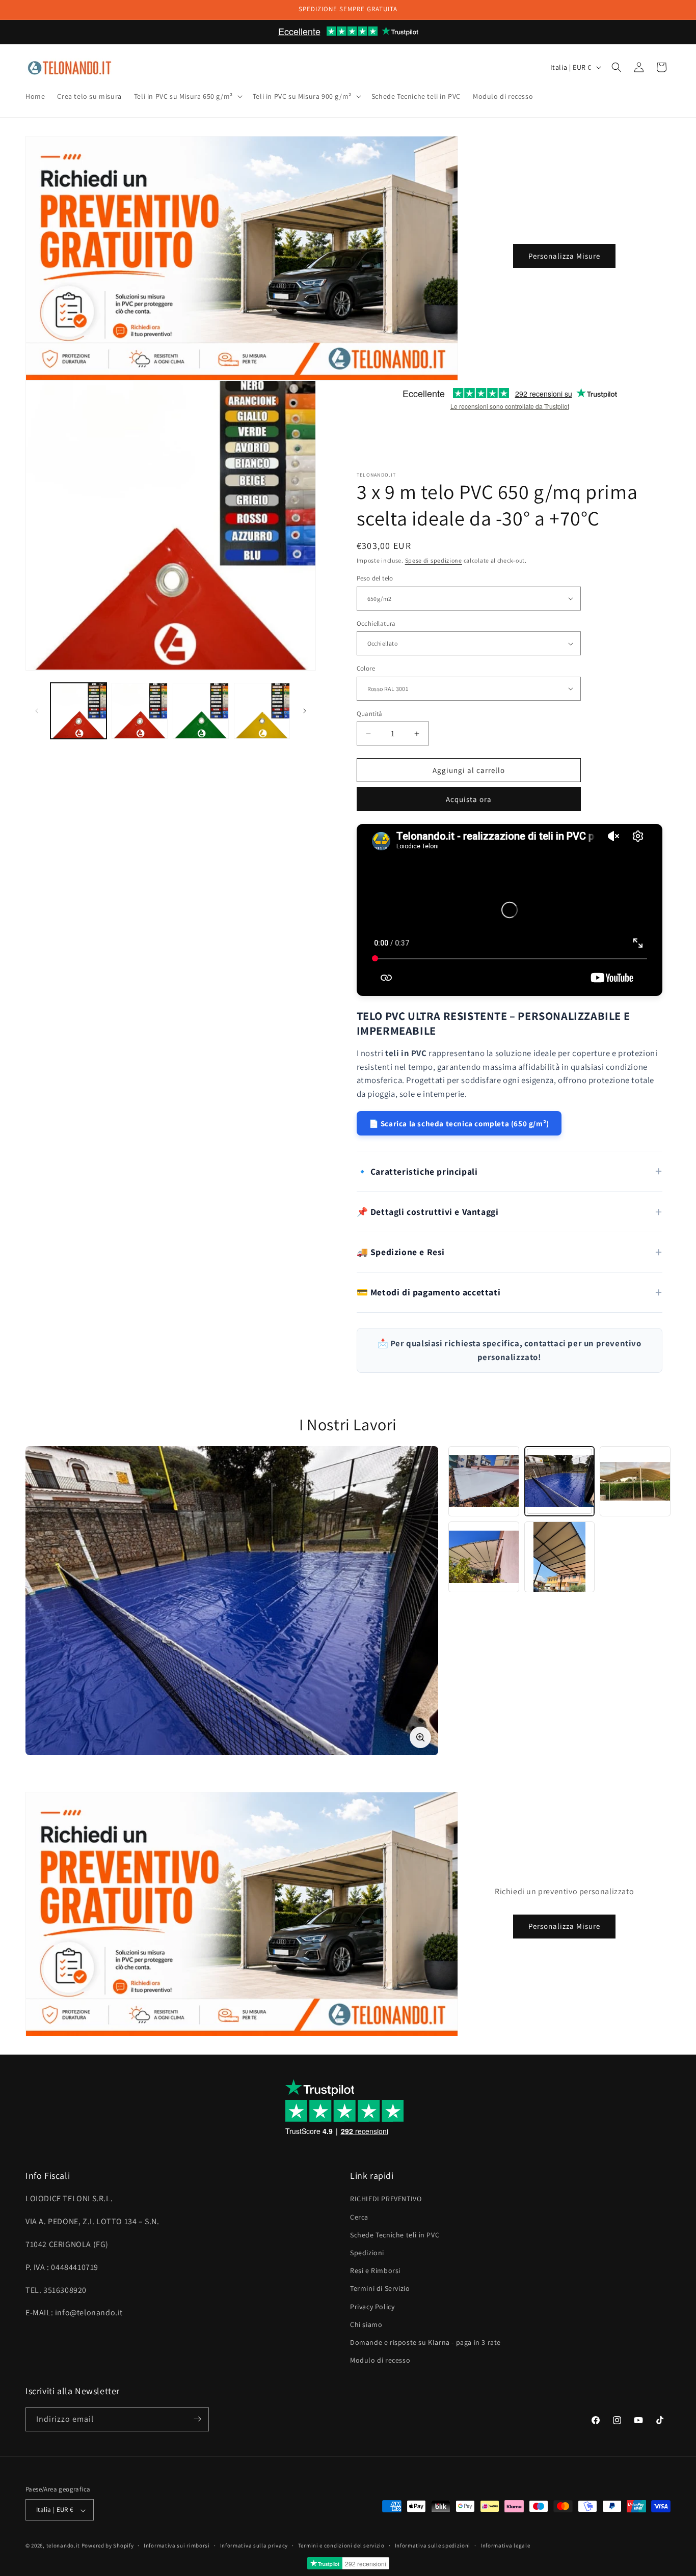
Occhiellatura (376, 624)
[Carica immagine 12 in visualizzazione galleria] (140, 711)
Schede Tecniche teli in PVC (395, 2235)
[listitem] (484, 1481)
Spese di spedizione (434, 560)
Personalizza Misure (564, 255)
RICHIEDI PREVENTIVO (386, 2199)
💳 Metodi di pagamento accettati (429, 1292)
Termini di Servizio (380, 2289)
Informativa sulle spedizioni (433, 2545)
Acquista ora (469, 799)
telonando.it (63, 2546)
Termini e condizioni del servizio (341, 2545)
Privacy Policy (372, 2307)
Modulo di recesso (380, 2361)
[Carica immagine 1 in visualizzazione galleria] (78, 711)
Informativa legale (505, 2545)
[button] (187, 96)
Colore (366, 668)
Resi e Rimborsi (375, 2271)
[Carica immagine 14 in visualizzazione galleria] (262, 711)
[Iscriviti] (197, 2419)
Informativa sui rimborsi (177, 2545)
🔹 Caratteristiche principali (417, 1171)
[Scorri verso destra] (305, 711)
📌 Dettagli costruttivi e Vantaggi (428, 1212)
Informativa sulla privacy (254, 2545)
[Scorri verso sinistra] (37, 711)
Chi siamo (366, 2324)
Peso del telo (375, 578)
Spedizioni (367, 2253)
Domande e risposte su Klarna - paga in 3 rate (425, 2342)
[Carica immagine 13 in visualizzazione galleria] (201, 711)
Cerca (359, 2217)
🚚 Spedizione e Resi (401, 1252)
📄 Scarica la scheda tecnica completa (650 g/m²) (459, 1123)
